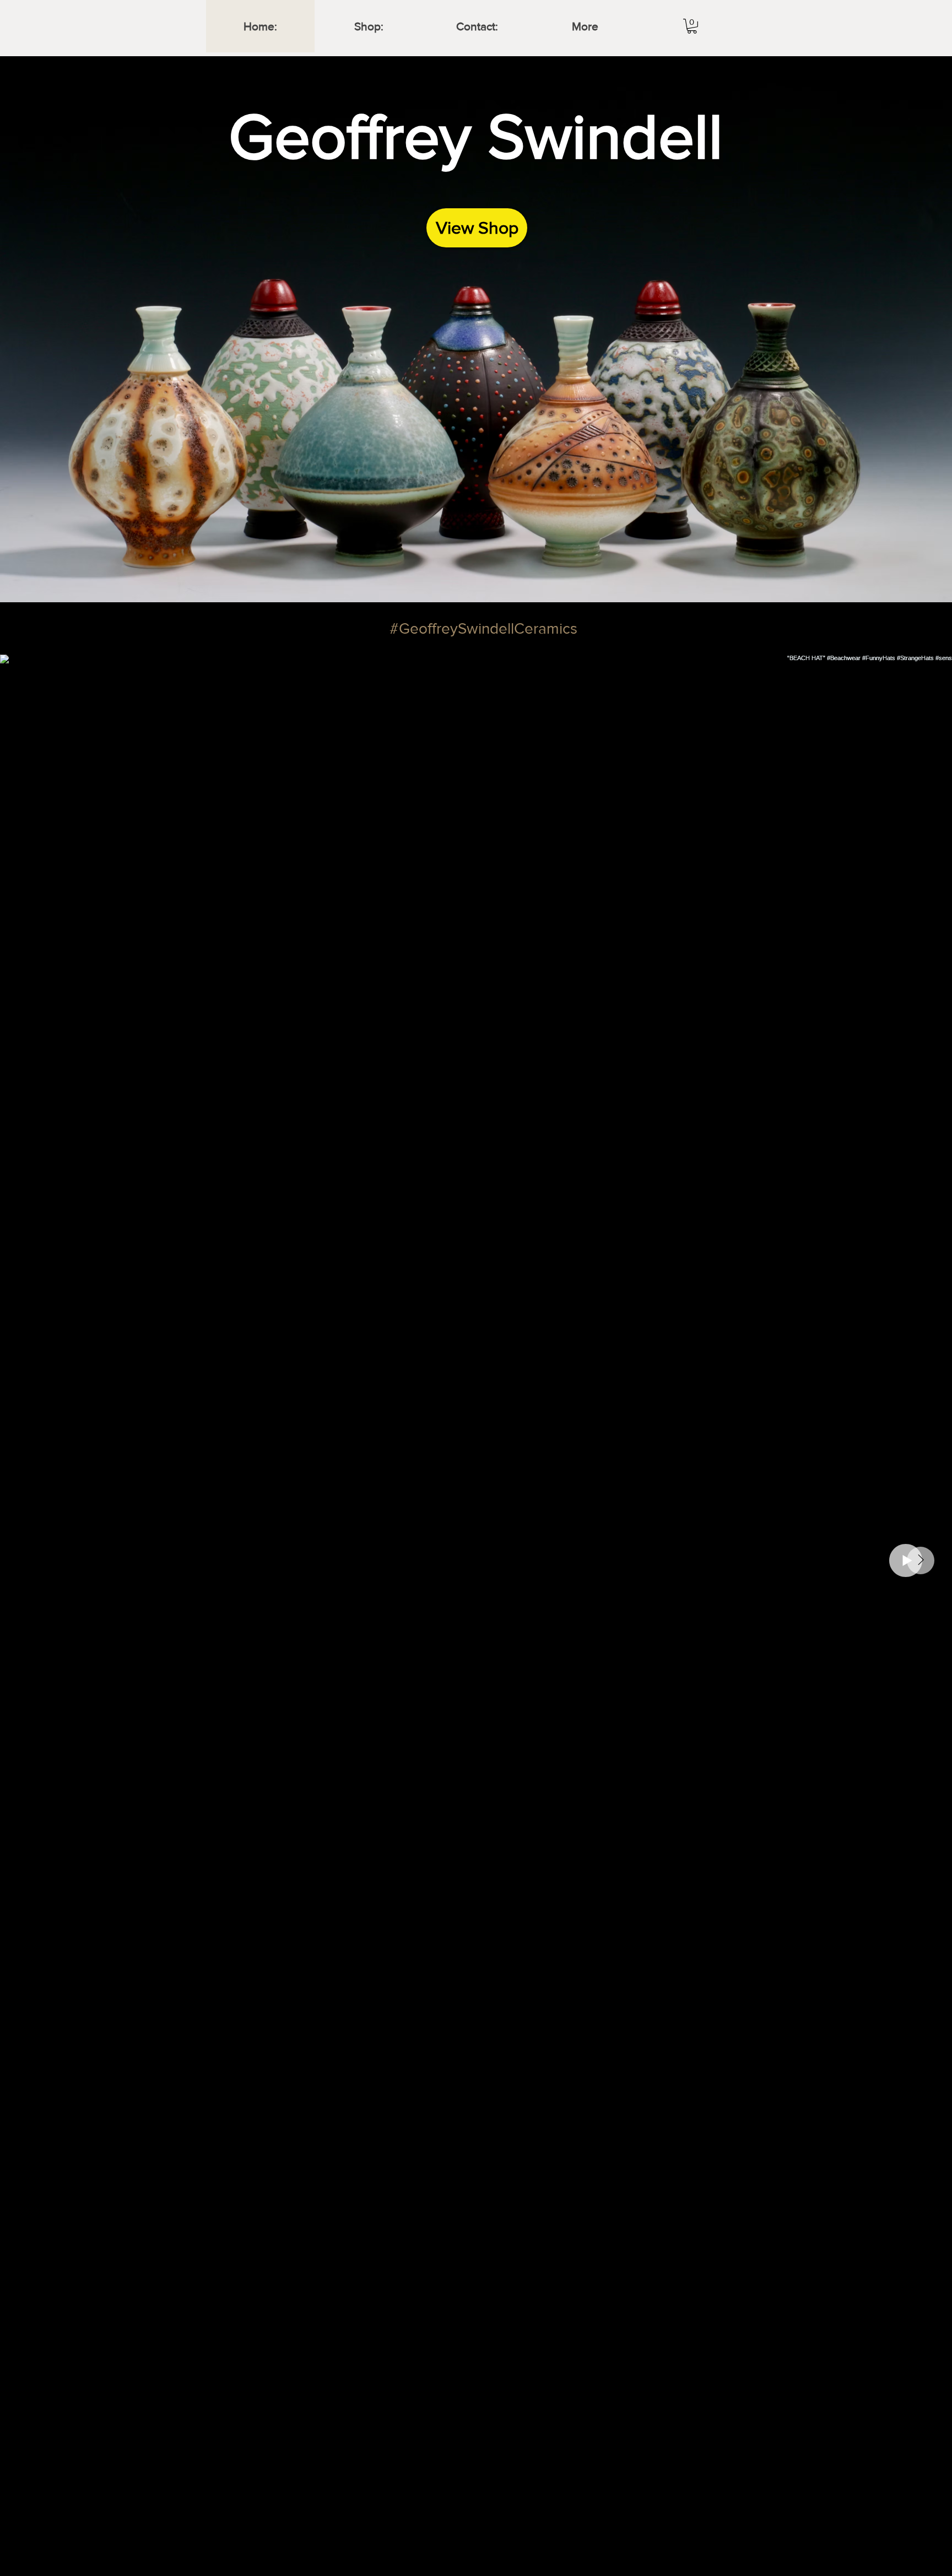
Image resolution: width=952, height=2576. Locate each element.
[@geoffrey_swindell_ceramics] (381, 628)
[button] (692, 26)
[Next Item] (921, 1560)
